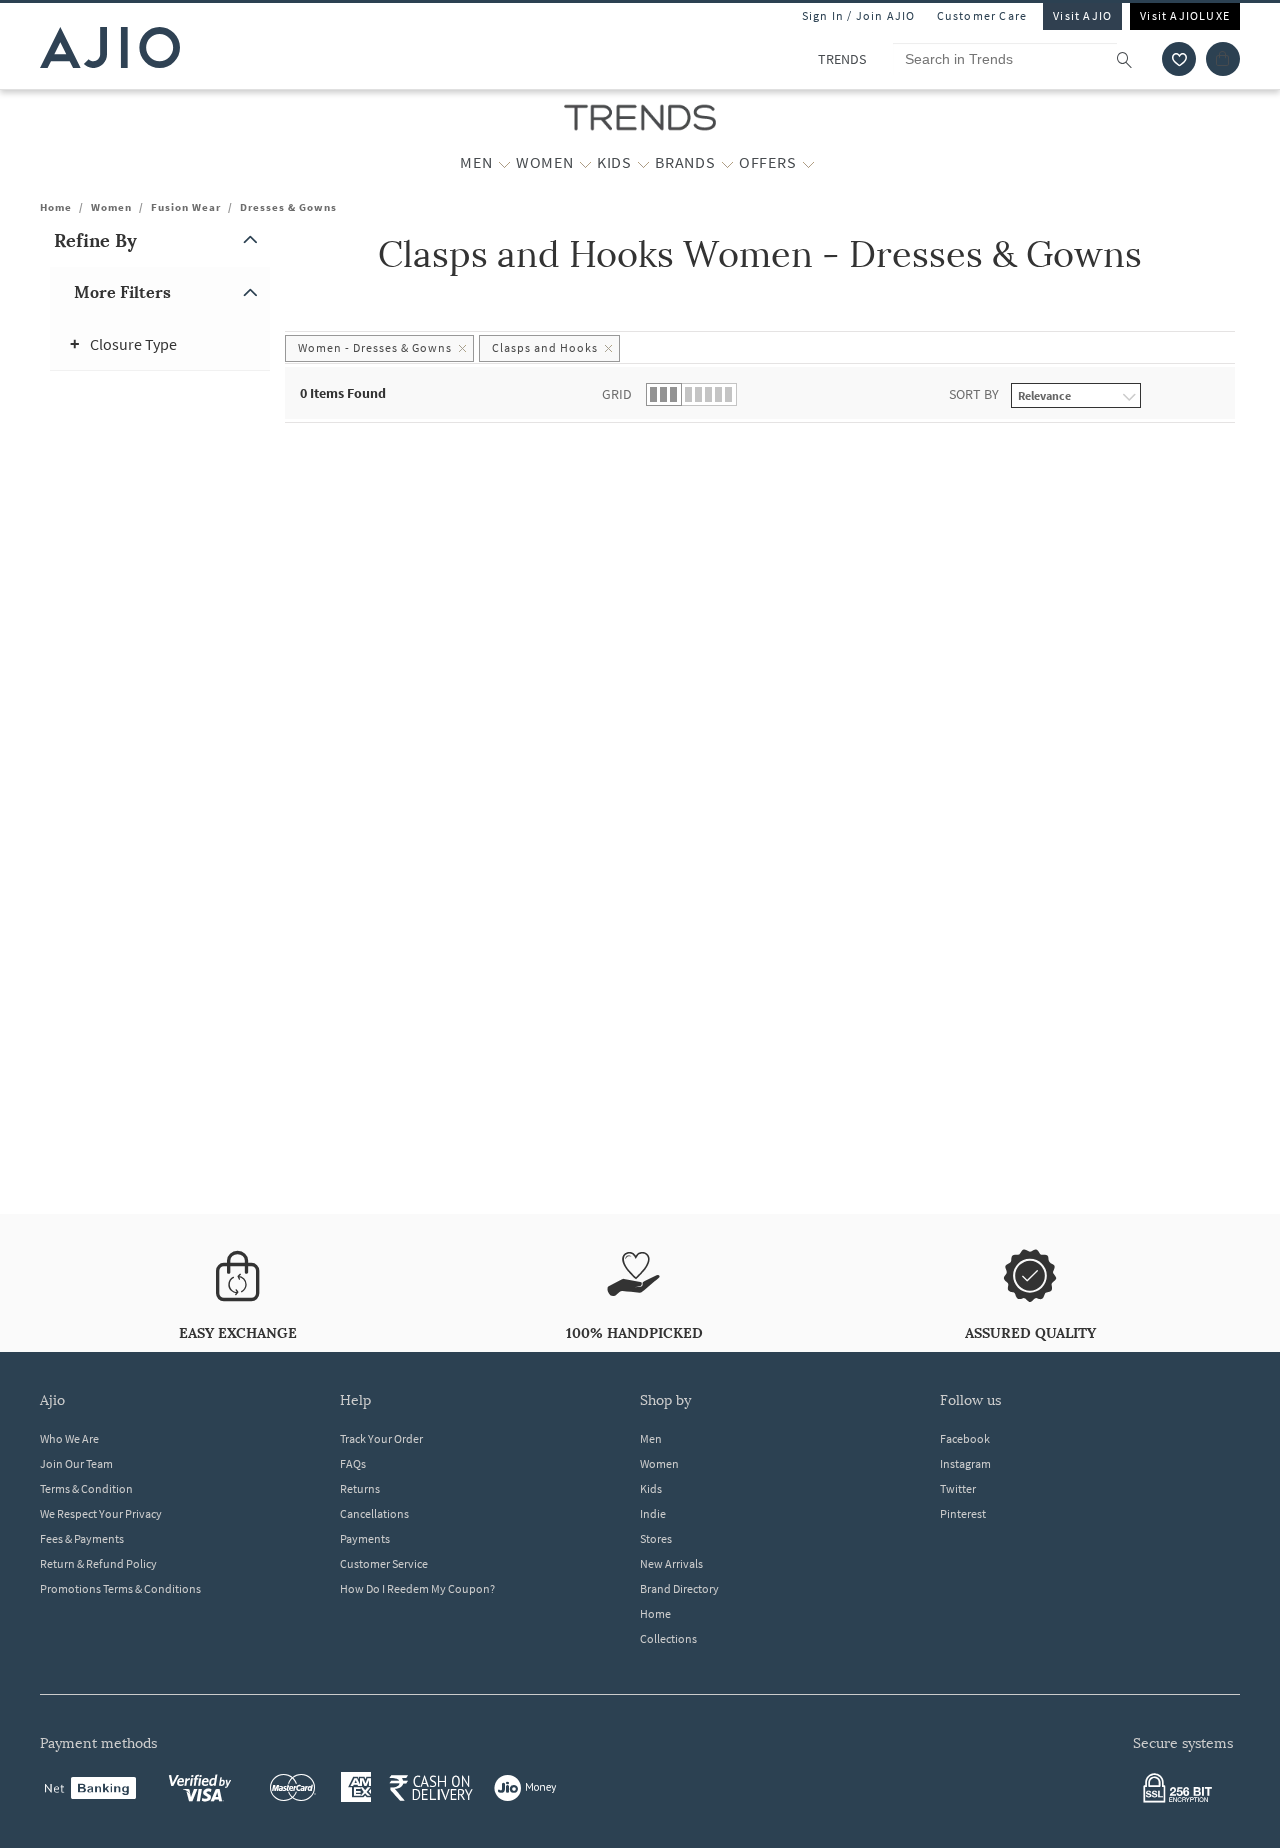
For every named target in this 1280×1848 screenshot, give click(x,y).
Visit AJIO (1082, 15)
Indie (653, 1513)
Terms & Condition (86, 1488)
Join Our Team (76, 1463)
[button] (1179, 59)
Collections (668, 1638)
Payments (365, 1538)
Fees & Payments (82, 1538)
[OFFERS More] (808, 163)
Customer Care (982, 15)
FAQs (353, 1463)
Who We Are (69, 1438)
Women (111, 207)
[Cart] (1223, 59)
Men (651, 1438)
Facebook (965, 1438)
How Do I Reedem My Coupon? (417, 1588)
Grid (617, 394)
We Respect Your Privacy (101, 1513)
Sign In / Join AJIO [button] (859, 15)
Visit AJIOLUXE (1185, 15)
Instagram (965, 1463)
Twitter (958, 1488)
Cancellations (374, 1513)
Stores (656, 1538)
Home (56, 207)
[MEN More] (504, 163)
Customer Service (384, 1563)
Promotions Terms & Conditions (120, 1588)
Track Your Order (381, 1438)
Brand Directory (679, 1588)
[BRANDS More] (727, 163)
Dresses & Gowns (288, 207)
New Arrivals (671, 1563)
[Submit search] (1134, 59)
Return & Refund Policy (98, 1563)
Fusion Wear (186, 207)
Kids (651, 1488)
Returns (360, 1488)
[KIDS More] (643, 163)
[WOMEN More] (585, 163)
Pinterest (963, 1513)
